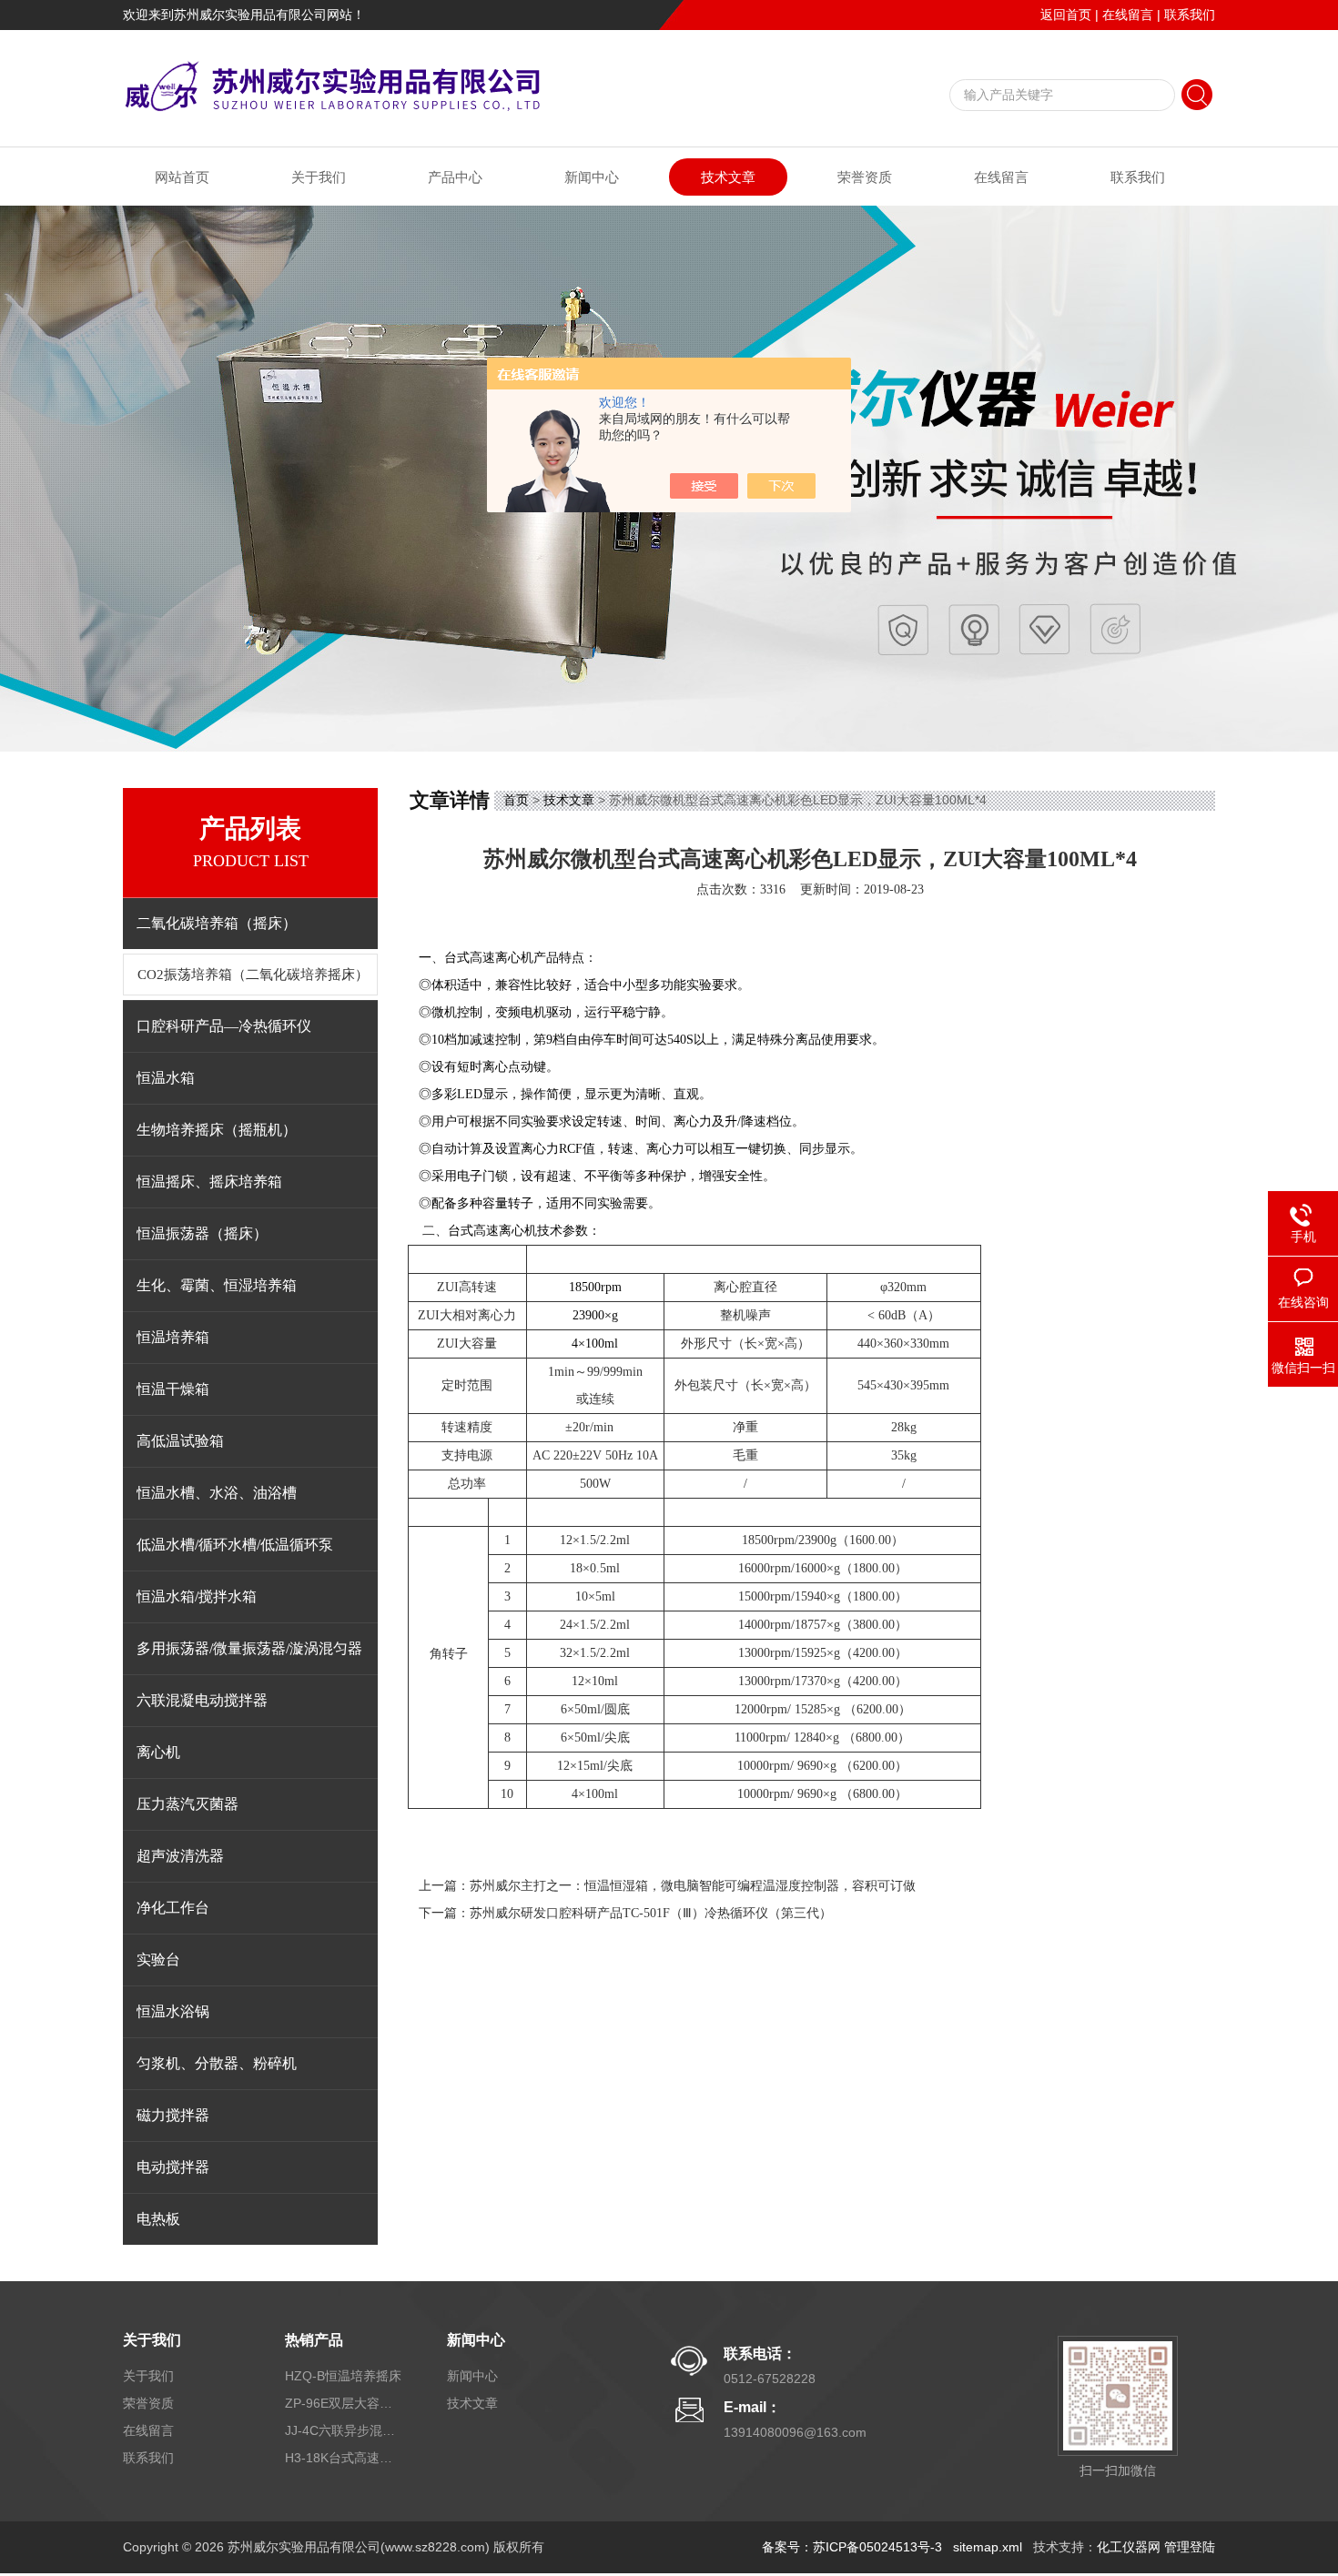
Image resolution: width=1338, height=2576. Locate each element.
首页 (516, 800)
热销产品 (314, 2340)
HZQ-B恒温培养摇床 (343, 2376)
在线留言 (1128, 15)
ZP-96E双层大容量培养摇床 (344, 2403)
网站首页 (182, 177)
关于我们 (319, 177)
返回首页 (1066, 15)
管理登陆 (1190, 2547)
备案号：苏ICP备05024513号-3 (852, 2547)
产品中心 (455, 177)
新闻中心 (592, 177)
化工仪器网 (1129, 2547)
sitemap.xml (988, 2547)
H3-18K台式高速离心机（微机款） (344, 2458)
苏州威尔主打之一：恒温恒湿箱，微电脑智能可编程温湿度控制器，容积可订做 (693, 1886)
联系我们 (1190, 15)
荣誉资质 (865, 177)
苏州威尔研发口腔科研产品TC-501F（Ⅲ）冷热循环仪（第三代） (651, 1913)
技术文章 (728, 177)
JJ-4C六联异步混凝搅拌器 (344, 2430)
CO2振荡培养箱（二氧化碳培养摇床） (253, 975)
